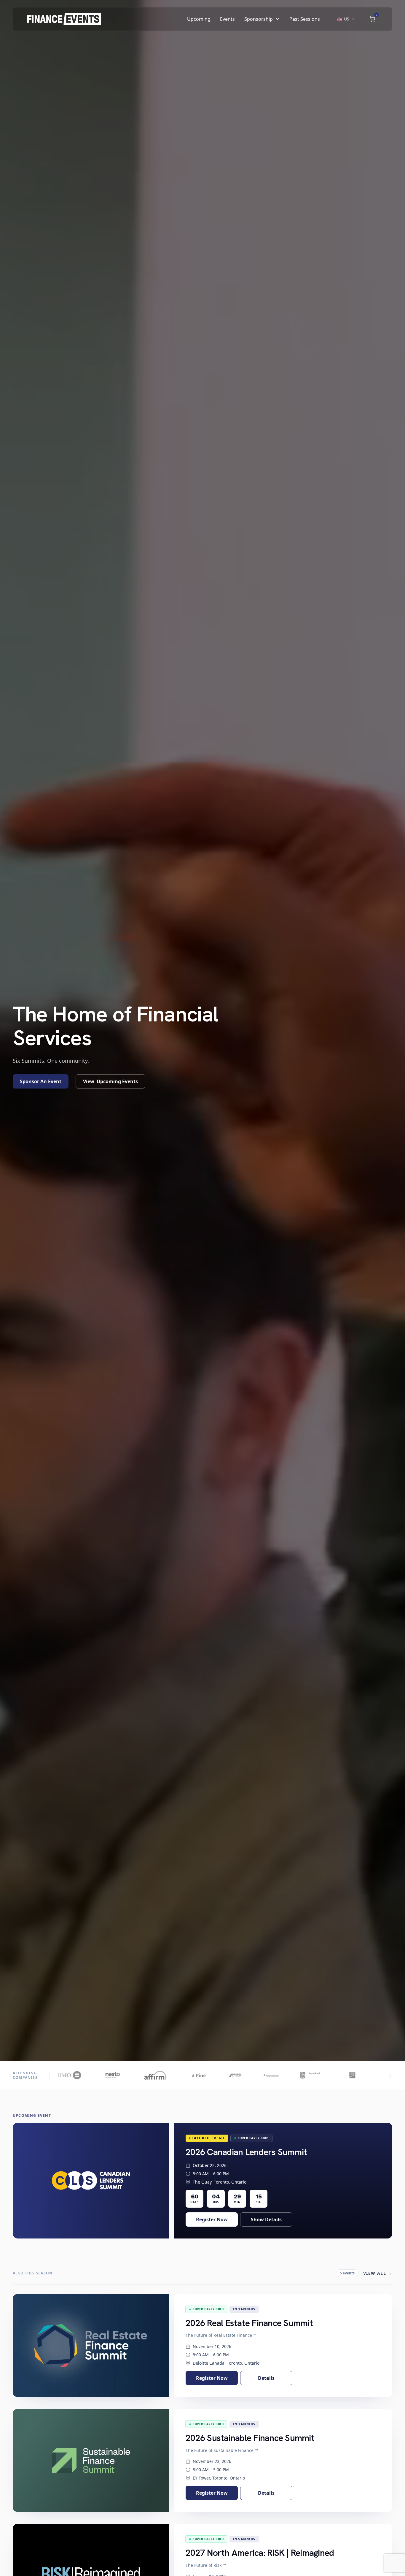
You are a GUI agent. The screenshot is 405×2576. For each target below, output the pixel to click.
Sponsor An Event (41, 1081)
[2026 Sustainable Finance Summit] (91, 2460)
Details (266, 2378)
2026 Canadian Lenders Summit (246, 2152)
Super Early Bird (253, 2138)
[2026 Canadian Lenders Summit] (91, 2181)
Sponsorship (259, 19)
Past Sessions (305, 19)
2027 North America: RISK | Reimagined (260, 2553)
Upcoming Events (110, 1081)
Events (227, 19)
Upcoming (199, 19)
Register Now (212, 2219)
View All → (378, 2273)
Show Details (266, 2219)
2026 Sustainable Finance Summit (250, 2438)
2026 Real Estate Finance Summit (249, 2323)
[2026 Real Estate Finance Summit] (91, 2346)
